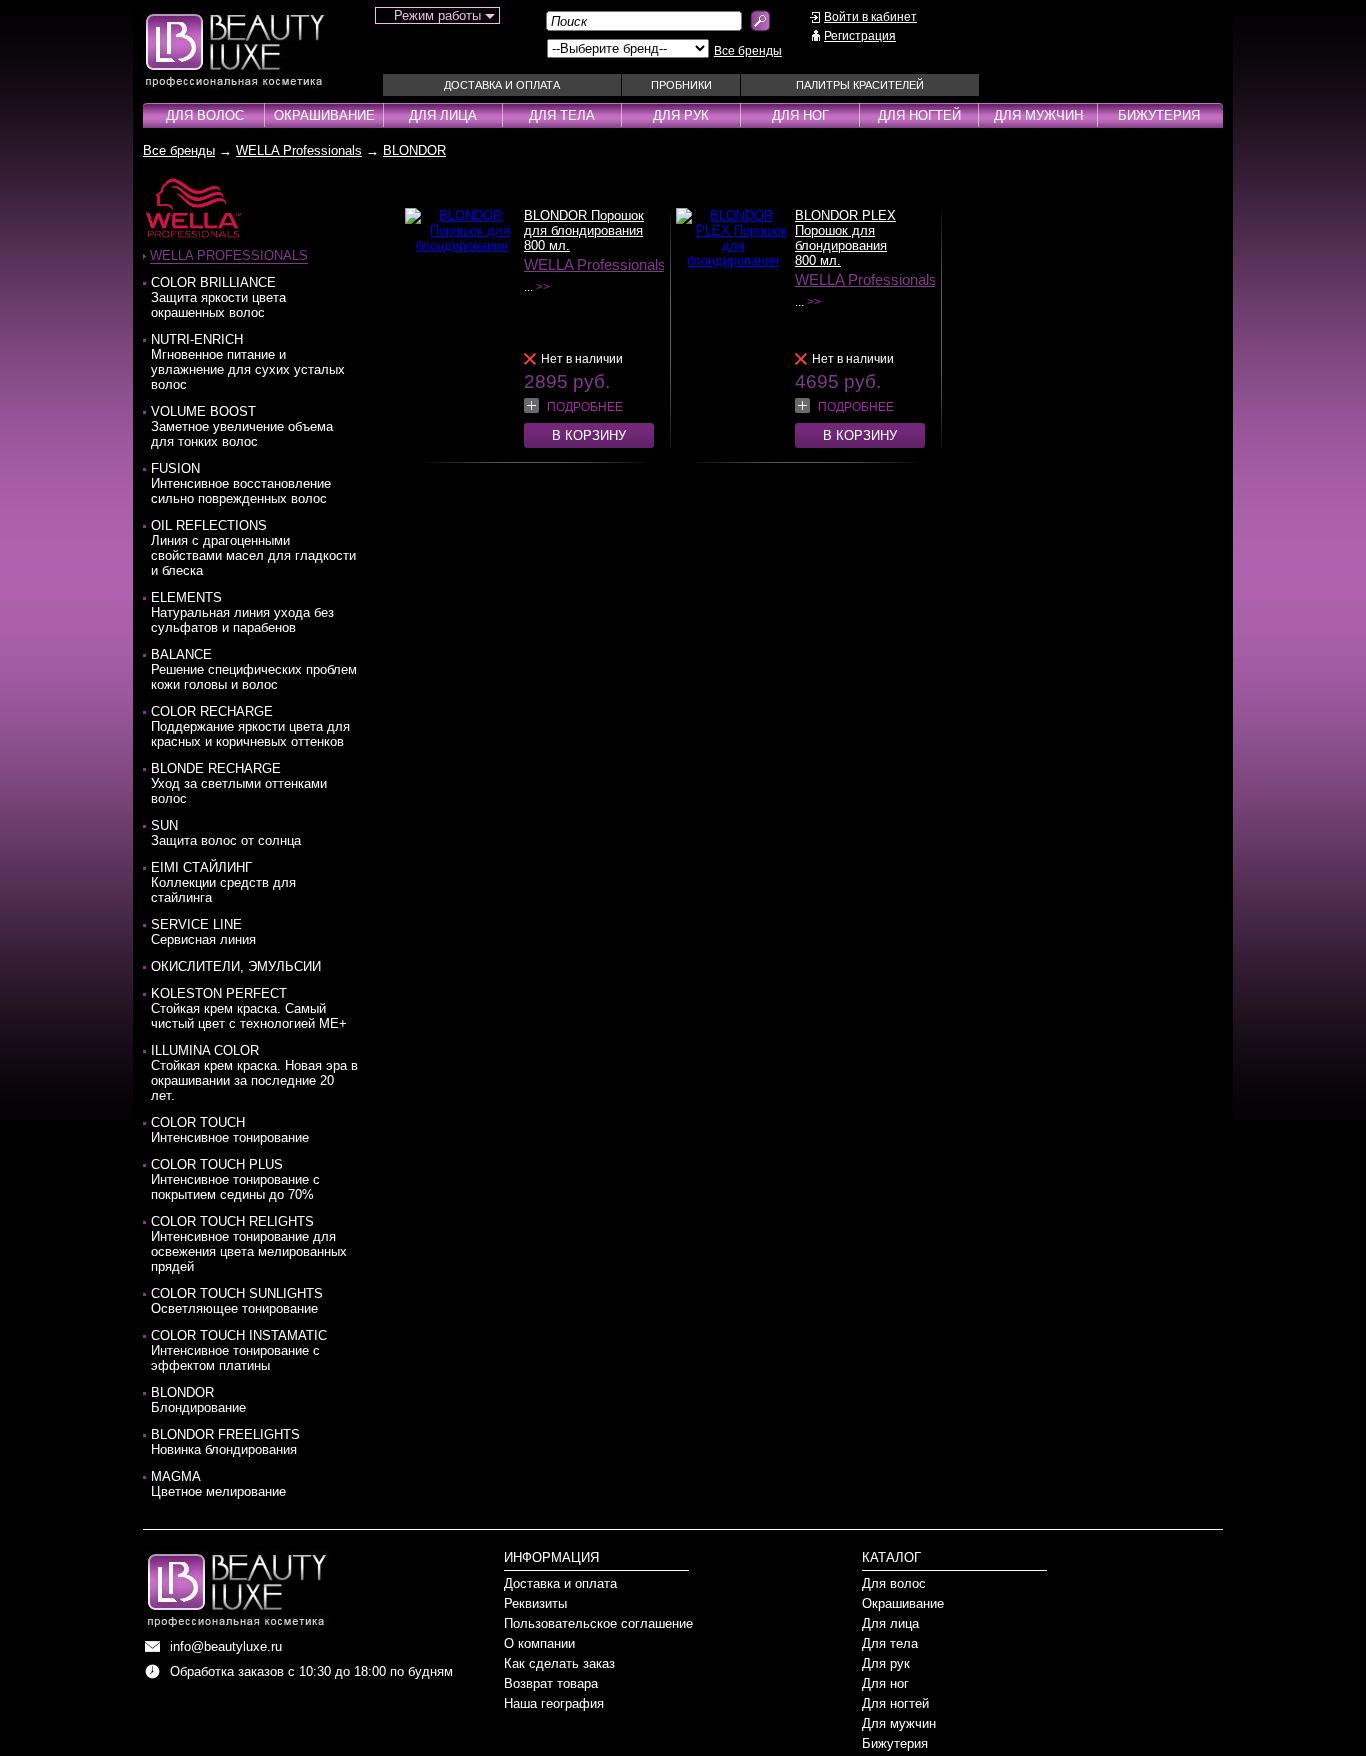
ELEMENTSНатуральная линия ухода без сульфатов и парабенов (242, 612)
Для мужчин (1038, 115)
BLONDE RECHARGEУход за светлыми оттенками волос (239, 783)
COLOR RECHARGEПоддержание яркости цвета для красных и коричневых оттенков (250, 726)
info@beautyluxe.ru (226, 1646)
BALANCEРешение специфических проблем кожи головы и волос (254, 669)
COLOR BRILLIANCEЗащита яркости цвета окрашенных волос (218, 297)
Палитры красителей (860, 85)
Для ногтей (919, 115)
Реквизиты (535, 1603)
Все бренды (748, 51)
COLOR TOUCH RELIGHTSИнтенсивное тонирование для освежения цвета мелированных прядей (249, 1244)
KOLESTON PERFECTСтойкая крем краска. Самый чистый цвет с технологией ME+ (249, 1008)
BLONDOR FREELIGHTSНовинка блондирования (225, 1442)
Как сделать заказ (559, 1663)
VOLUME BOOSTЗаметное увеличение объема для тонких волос (242, 426)
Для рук (681, 115)
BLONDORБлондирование (198, 1400)
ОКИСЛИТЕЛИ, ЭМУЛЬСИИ (236, 966)
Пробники (681, 85)
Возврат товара (551, 1683)
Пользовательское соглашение (598, 1623)
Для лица (443, 115)
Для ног (800, 115)
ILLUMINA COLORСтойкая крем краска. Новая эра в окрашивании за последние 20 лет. (254, 1073)
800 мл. (547, 245)
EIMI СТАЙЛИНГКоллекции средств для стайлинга (223, 882)
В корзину (589, 435)
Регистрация (860, 36)
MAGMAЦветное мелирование (218, 1484)
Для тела (562, 115)
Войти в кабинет (870, 17)
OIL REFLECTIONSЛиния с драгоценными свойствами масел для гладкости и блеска (253, 548)
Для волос (205, 115)
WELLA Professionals (299, 150)
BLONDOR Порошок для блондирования (584, 223)
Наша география (554, 1703)
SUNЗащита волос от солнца (226, 833)
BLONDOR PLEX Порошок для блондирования (845, 230)
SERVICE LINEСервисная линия (203, 932)
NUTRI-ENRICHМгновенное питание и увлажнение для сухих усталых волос (248, 362)
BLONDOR (414, 150)
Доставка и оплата (502, 85)
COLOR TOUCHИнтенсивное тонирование (230, 1130)
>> (543, 287)
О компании (539, 1643)
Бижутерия (1159, 115)
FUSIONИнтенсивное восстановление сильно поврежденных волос (241, 483)
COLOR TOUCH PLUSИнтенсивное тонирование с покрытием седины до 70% (235, 1179)
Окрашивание (324, 115)
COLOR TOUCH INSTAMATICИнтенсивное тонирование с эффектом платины (239, 1350)
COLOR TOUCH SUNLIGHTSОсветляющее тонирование (237, 1301)
